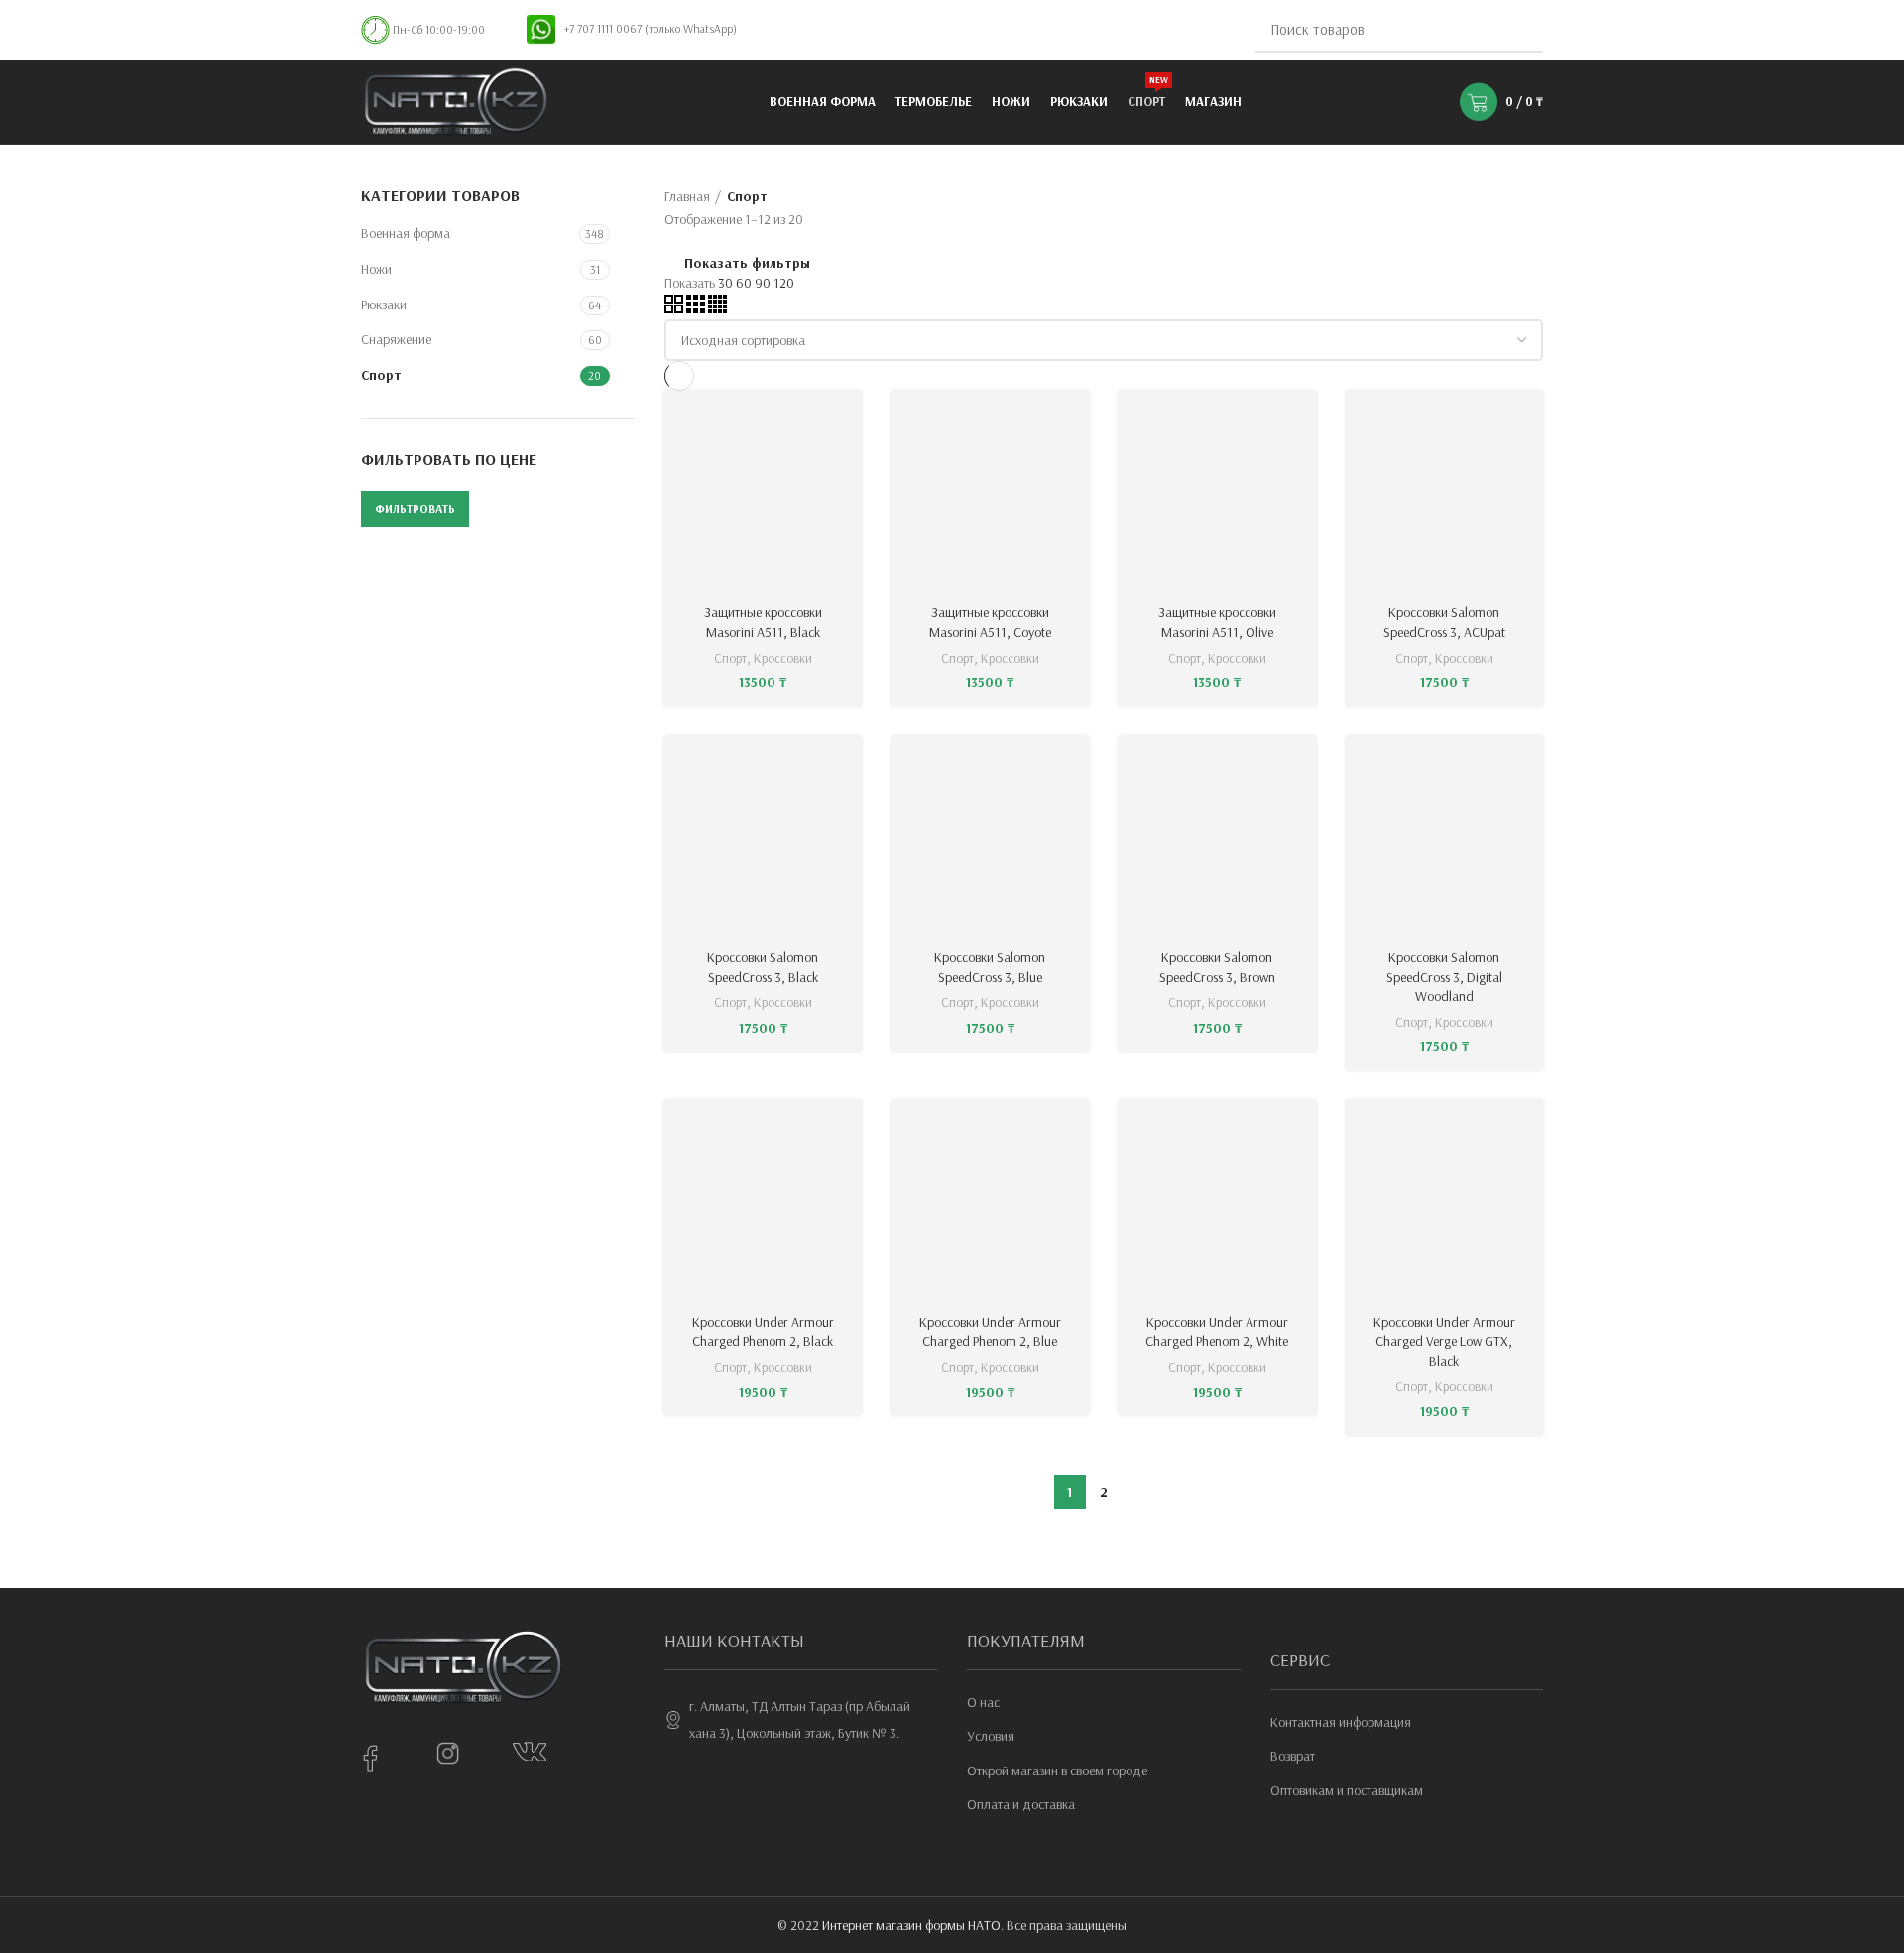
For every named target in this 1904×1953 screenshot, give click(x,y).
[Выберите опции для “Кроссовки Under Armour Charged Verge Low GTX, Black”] (1528, 1132)
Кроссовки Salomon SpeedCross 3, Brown (1217, 967)
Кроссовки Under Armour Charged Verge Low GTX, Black (1444, 1342)
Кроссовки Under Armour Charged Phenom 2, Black (763, 1332)
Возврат (1293, 1756)
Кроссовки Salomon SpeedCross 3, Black (763, 967)
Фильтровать (415, 508)
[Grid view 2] (674, 308)
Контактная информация (1341, 1722)
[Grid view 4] (717, 308)
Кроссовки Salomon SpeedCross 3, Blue (990, 967)
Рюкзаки (384, 305)
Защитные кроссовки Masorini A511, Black (763, 622)
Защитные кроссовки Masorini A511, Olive (1217, 622)
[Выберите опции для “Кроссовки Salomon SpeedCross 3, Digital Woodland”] (1528, 768)
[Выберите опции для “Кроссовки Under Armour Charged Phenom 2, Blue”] (1074, 1132)
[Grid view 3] (696, 308)
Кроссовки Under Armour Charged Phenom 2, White (1217, 1332)
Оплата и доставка (1021, 1804)
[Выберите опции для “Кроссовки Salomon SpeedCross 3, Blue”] (1074, 768)
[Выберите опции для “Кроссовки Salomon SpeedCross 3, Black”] (847, 768)
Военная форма (406, 233)
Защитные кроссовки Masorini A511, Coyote (990, 622)
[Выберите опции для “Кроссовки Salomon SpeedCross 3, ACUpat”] (1528, 423)
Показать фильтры (747, 263)
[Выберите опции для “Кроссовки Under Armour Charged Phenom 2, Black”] (847, 1132)
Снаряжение (396, 339)
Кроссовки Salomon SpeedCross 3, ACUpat (1444, 622)
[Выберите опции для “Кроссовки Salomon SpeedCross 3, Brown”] (1301, 768)
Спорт (381, 375)
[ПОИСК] (1516, 30)
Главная (687, 196)
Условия (991, 1736)
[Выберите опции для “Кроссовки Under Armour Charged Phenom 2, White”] (1301, 1132)
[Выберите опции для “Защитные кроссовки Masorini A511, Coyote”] (1074, 423)
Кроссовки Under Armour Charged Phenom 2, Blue (990, 1332)
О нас (983, 1702)
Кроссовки (783, 658)
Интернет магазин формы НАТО (911, 1925)
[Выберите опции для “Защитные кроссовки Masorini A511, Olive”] (1301, 423)
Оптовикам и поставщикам (1347, 1790)
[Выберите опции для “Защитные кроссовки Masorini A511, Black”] (847, 423)
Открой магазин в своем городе (1057, 1770)
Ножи (376, 269)
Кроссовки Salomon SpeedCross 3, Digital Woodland (1444, 976)
